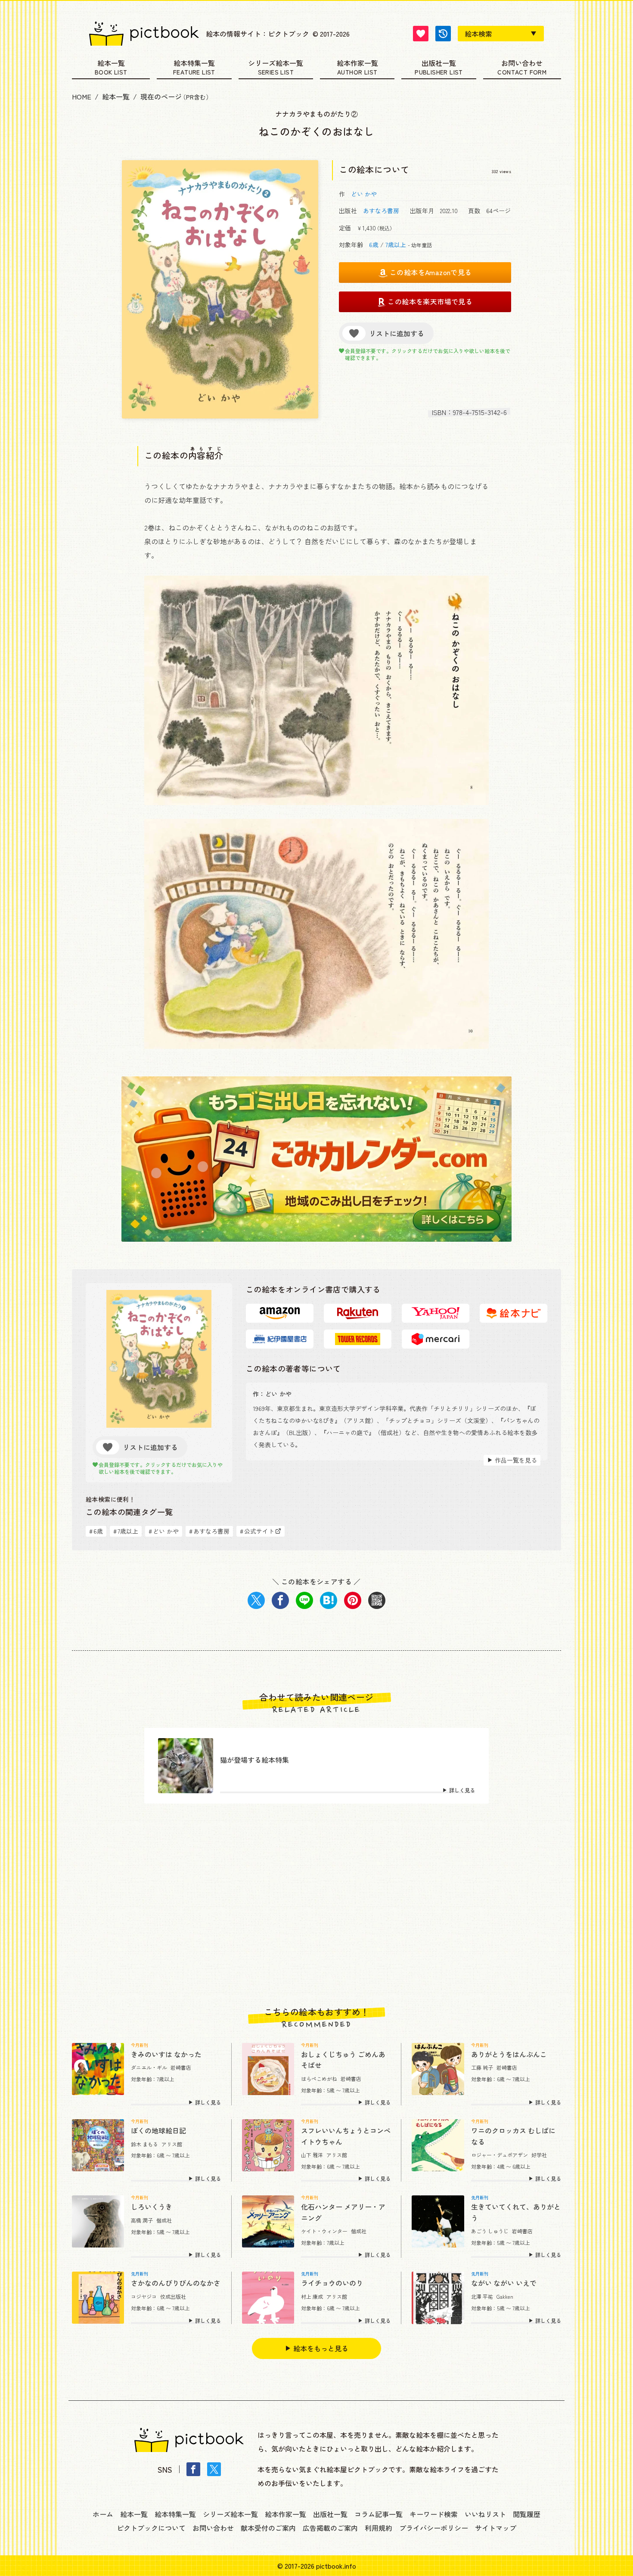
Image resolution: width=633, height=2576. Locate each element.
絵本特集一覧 (194, 64)
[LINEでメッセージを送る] (304, 1600)
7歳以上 (396, 245)
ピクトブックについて (151, 2528)
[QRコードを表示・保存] (377, 1600)
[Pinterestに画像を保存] (353, 1600)
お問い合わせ (522, 64)
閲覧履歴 (527, 2514)
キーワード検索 (434, 2514)
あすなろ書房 (381, 211)
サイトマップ (496, 2528)
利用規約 (379, 2528)
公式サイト (257, 1531)
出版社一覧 (439, 64)
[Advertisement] (316, 1905)
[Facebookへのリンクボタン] (193, 2469)
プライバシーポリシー (434, 2528)
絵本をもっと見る (321, 2348)
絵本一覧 (111, 64)
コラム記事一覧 (379, 2514)
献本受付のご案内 (268, 2528)
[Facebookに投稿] (280, 1600)
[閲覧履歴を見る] (443, 34)
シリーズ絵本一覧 (276, 64)
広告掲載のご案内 (330, 2528)
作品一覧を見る (516, 1460)
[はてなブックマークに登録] (329, 1600)
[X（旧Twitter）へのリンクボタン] (214, 2469)
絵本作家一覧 (357, 64)
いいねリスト (485, 2514)
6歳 (374, 245)
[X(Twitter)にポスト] (256, 1600)
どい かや (364, 194)
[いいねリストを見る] (421, 34)
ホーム (103, 2514)
